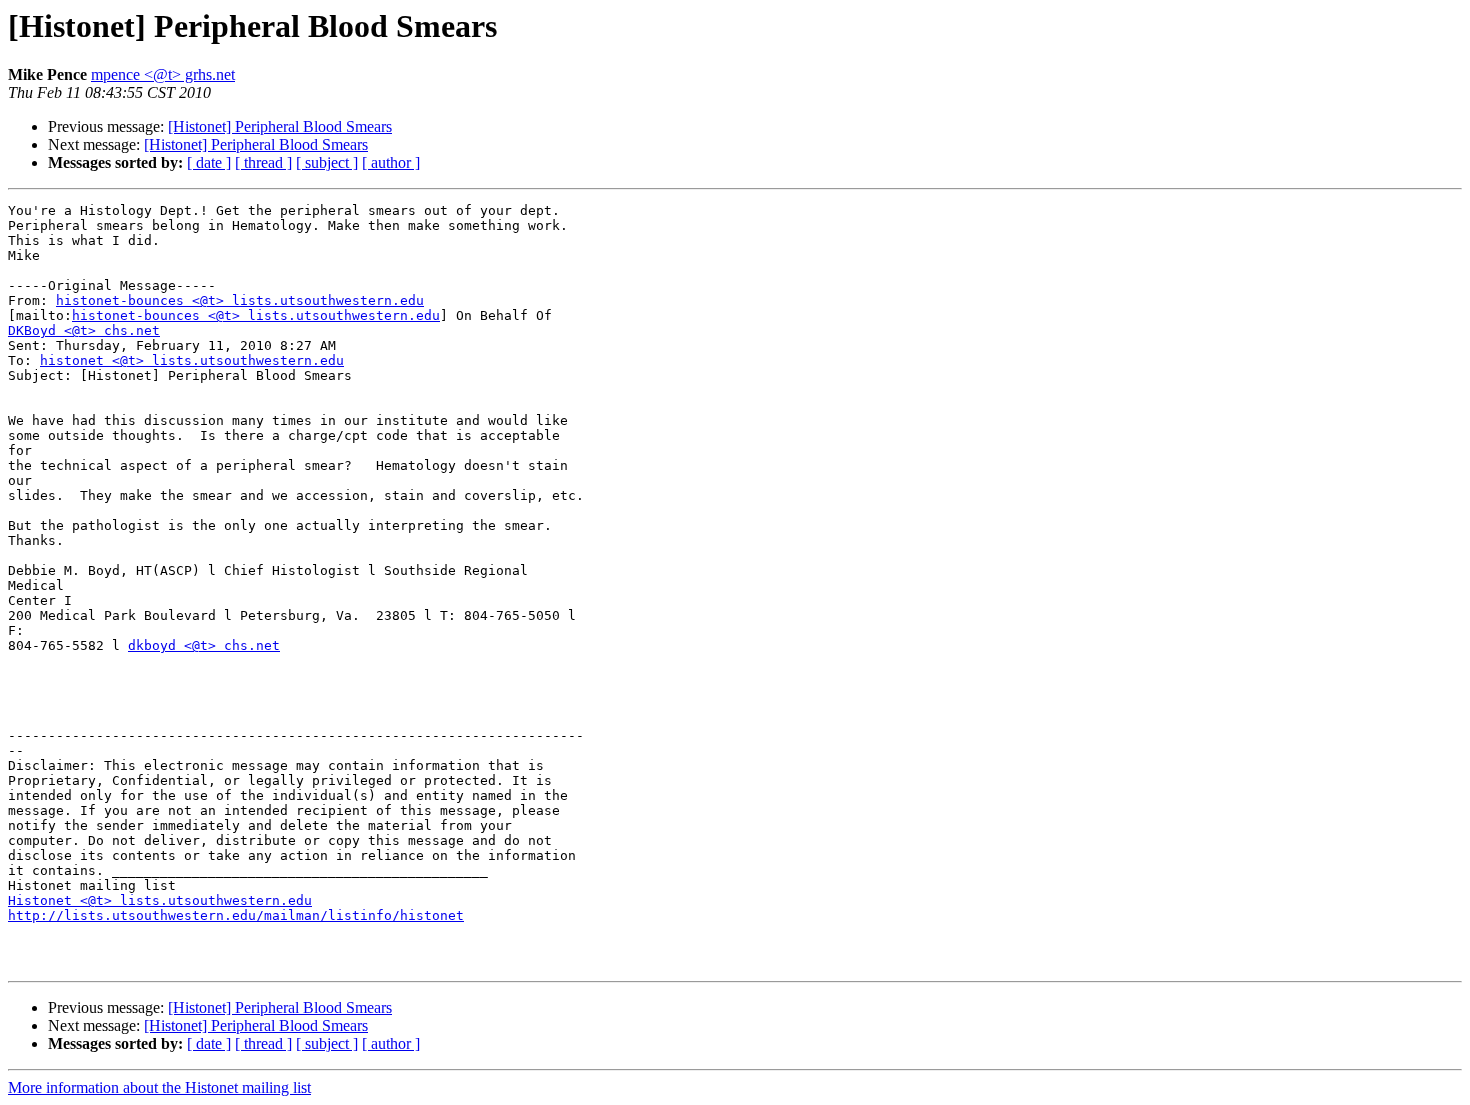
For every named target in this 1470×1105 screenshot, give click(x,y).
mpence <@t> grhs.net (163, 74)
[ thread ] (263, 162)
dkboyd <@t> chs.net (204, 645)
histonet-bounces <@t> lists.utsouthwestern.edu (240, 300)
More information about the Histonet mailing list (159, 1087)
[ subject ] (327, 162)
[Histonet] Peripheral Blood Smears (280, 126)
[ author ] (391, 162)
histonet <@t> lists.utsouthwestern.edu (192, 360)
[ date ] (209, 162)
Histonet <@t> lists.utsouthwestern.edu (160, 900)
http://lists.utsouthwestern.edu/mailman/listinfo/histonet (236, 915)
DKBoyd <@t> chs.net (84, 330)
